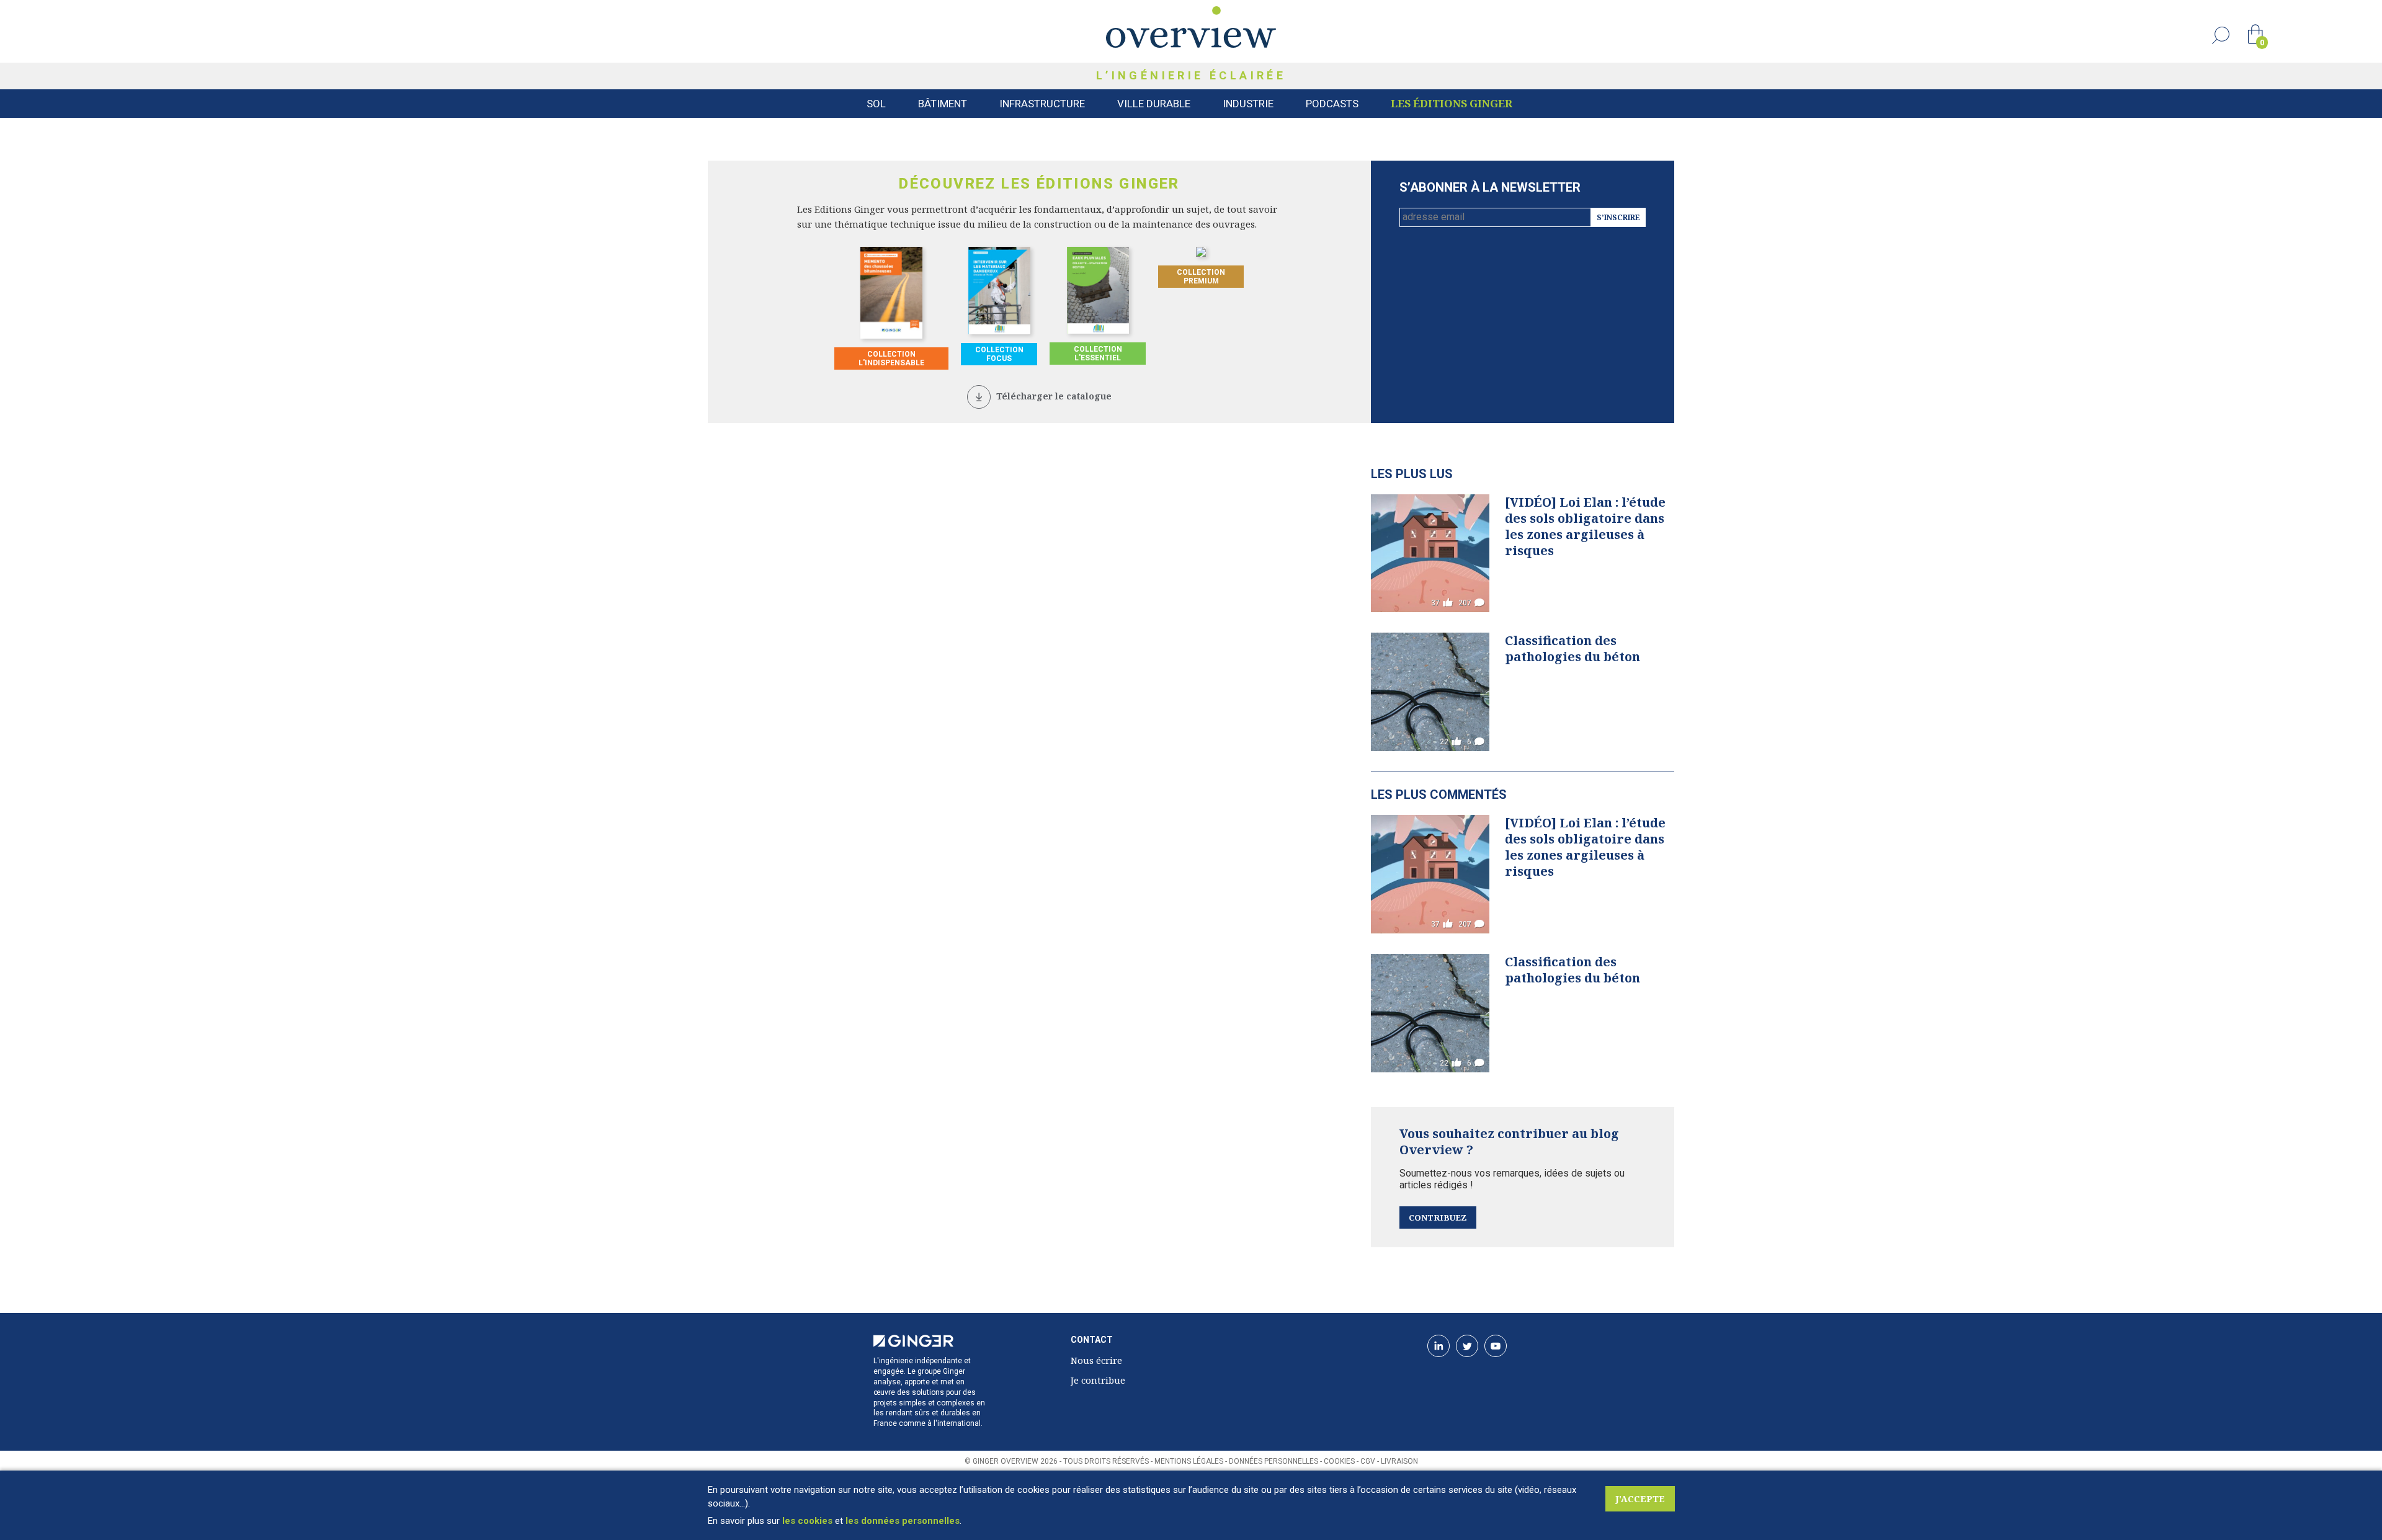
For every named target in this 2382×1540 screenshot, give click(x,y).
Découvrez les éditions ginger (1039, 184)
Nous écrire (1096, 1360)
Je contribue (1098, 1380)
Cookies (1339, 1461)
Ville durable (1154, 104)
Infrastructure (1042, 104)
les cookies (807, 1521)
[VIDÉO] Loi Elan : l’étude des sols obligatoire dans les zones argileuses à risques (1585, 526)
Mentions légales (1189, 1461)
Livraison (1399, 1461)
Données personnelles (1274, 1461)
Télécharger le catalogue (1054, 396)
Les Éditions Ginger (1452, 103)
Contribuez (1438, 1217)
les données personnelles (903, 1521)
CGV (1368, 1461)
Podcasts (1332, 104)
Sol (876, 104)
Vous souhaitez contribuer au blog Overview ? (1509, 1142)
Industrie (1248, 104)
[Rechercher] (2221, 35)
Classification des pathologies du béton (1572, 648)
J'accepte (1640, 1499)
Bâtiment (943, 104)
